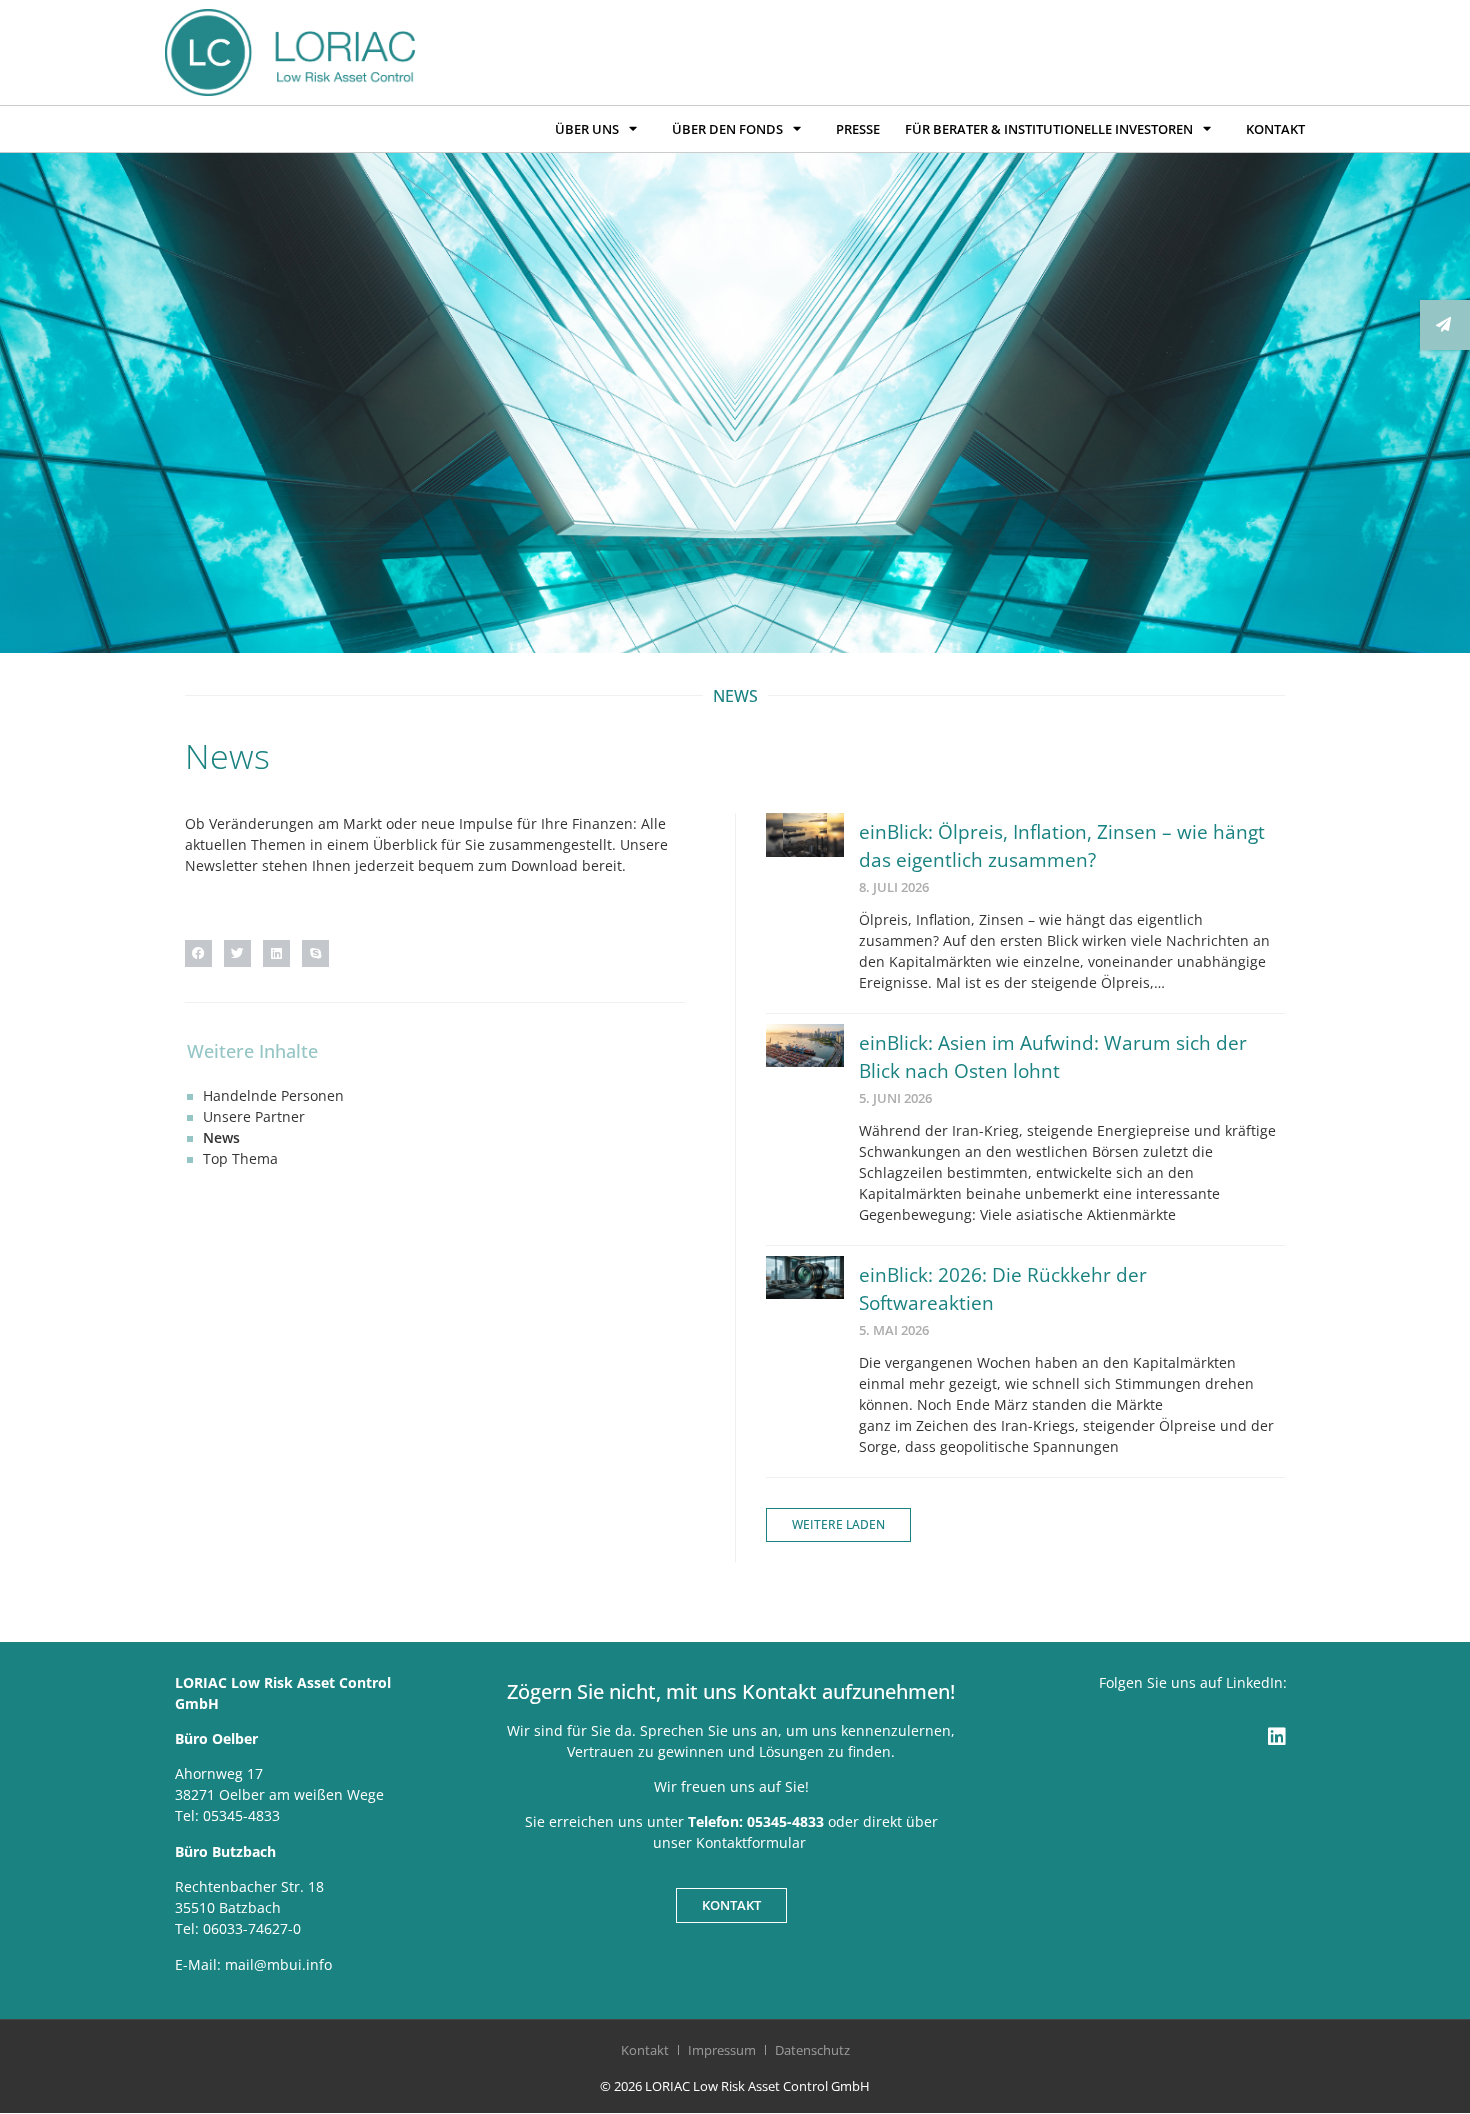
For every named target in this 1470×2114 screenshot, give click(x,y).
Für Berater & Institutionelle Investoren (1049, 129)
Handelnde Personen (273, 1095)
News (221, 1137)
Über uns (587, 129)
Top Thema (240, 1158)
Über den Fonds (727, 129)
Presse (858, 129)
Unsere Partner (254, 1116)
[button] (198, 953)
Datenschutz (812, 2050)
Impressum (722, 2050)
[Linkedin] (1277, 1737)
